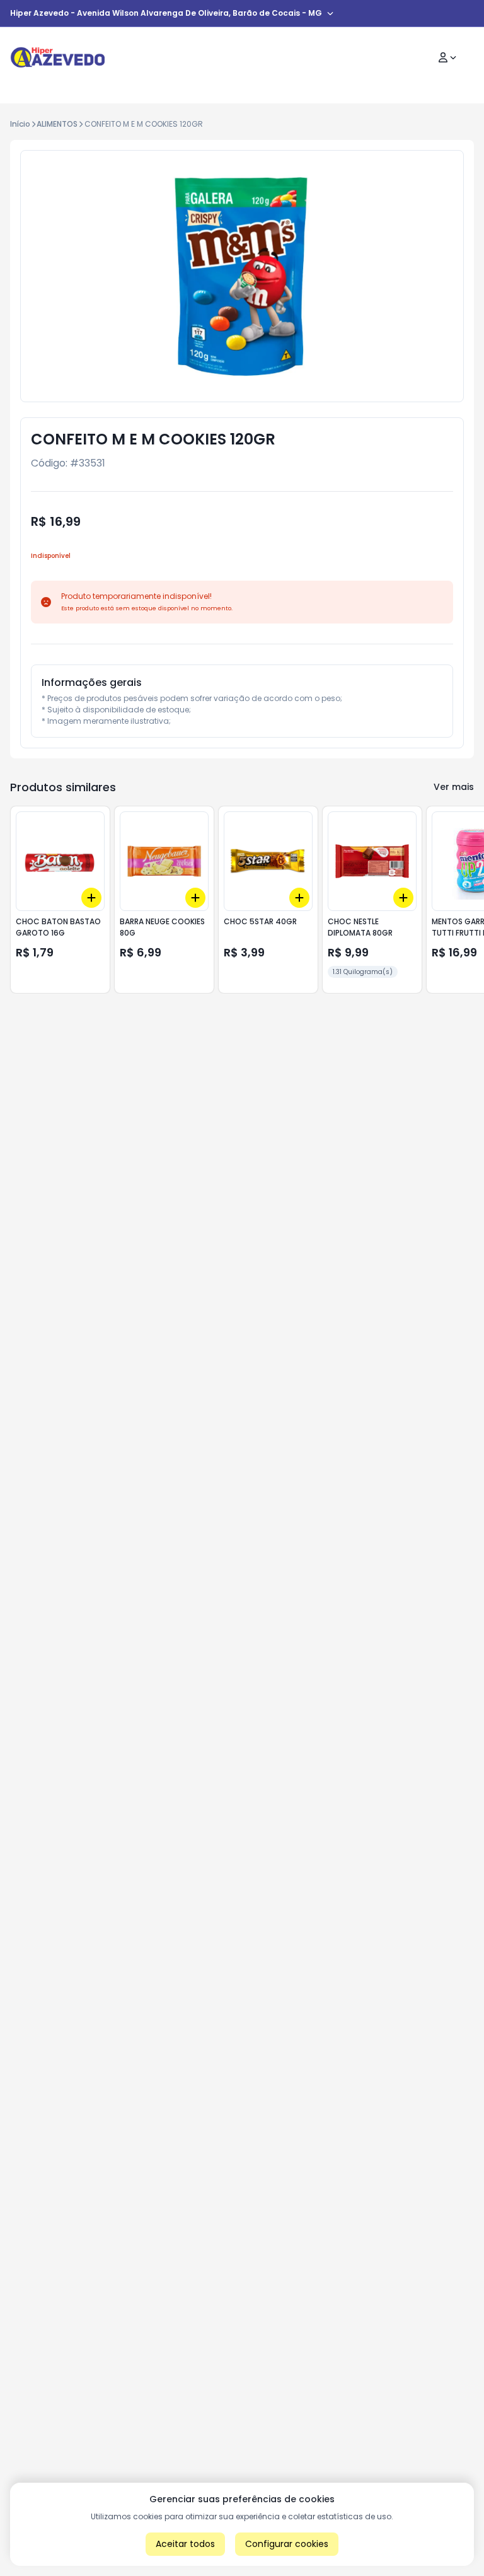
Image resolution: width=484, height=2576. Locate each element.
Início (20, 124)
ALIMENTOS (57, 124)
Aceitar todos (185, 2544)
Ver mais (454, 787)
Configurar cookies (287, 2544)
